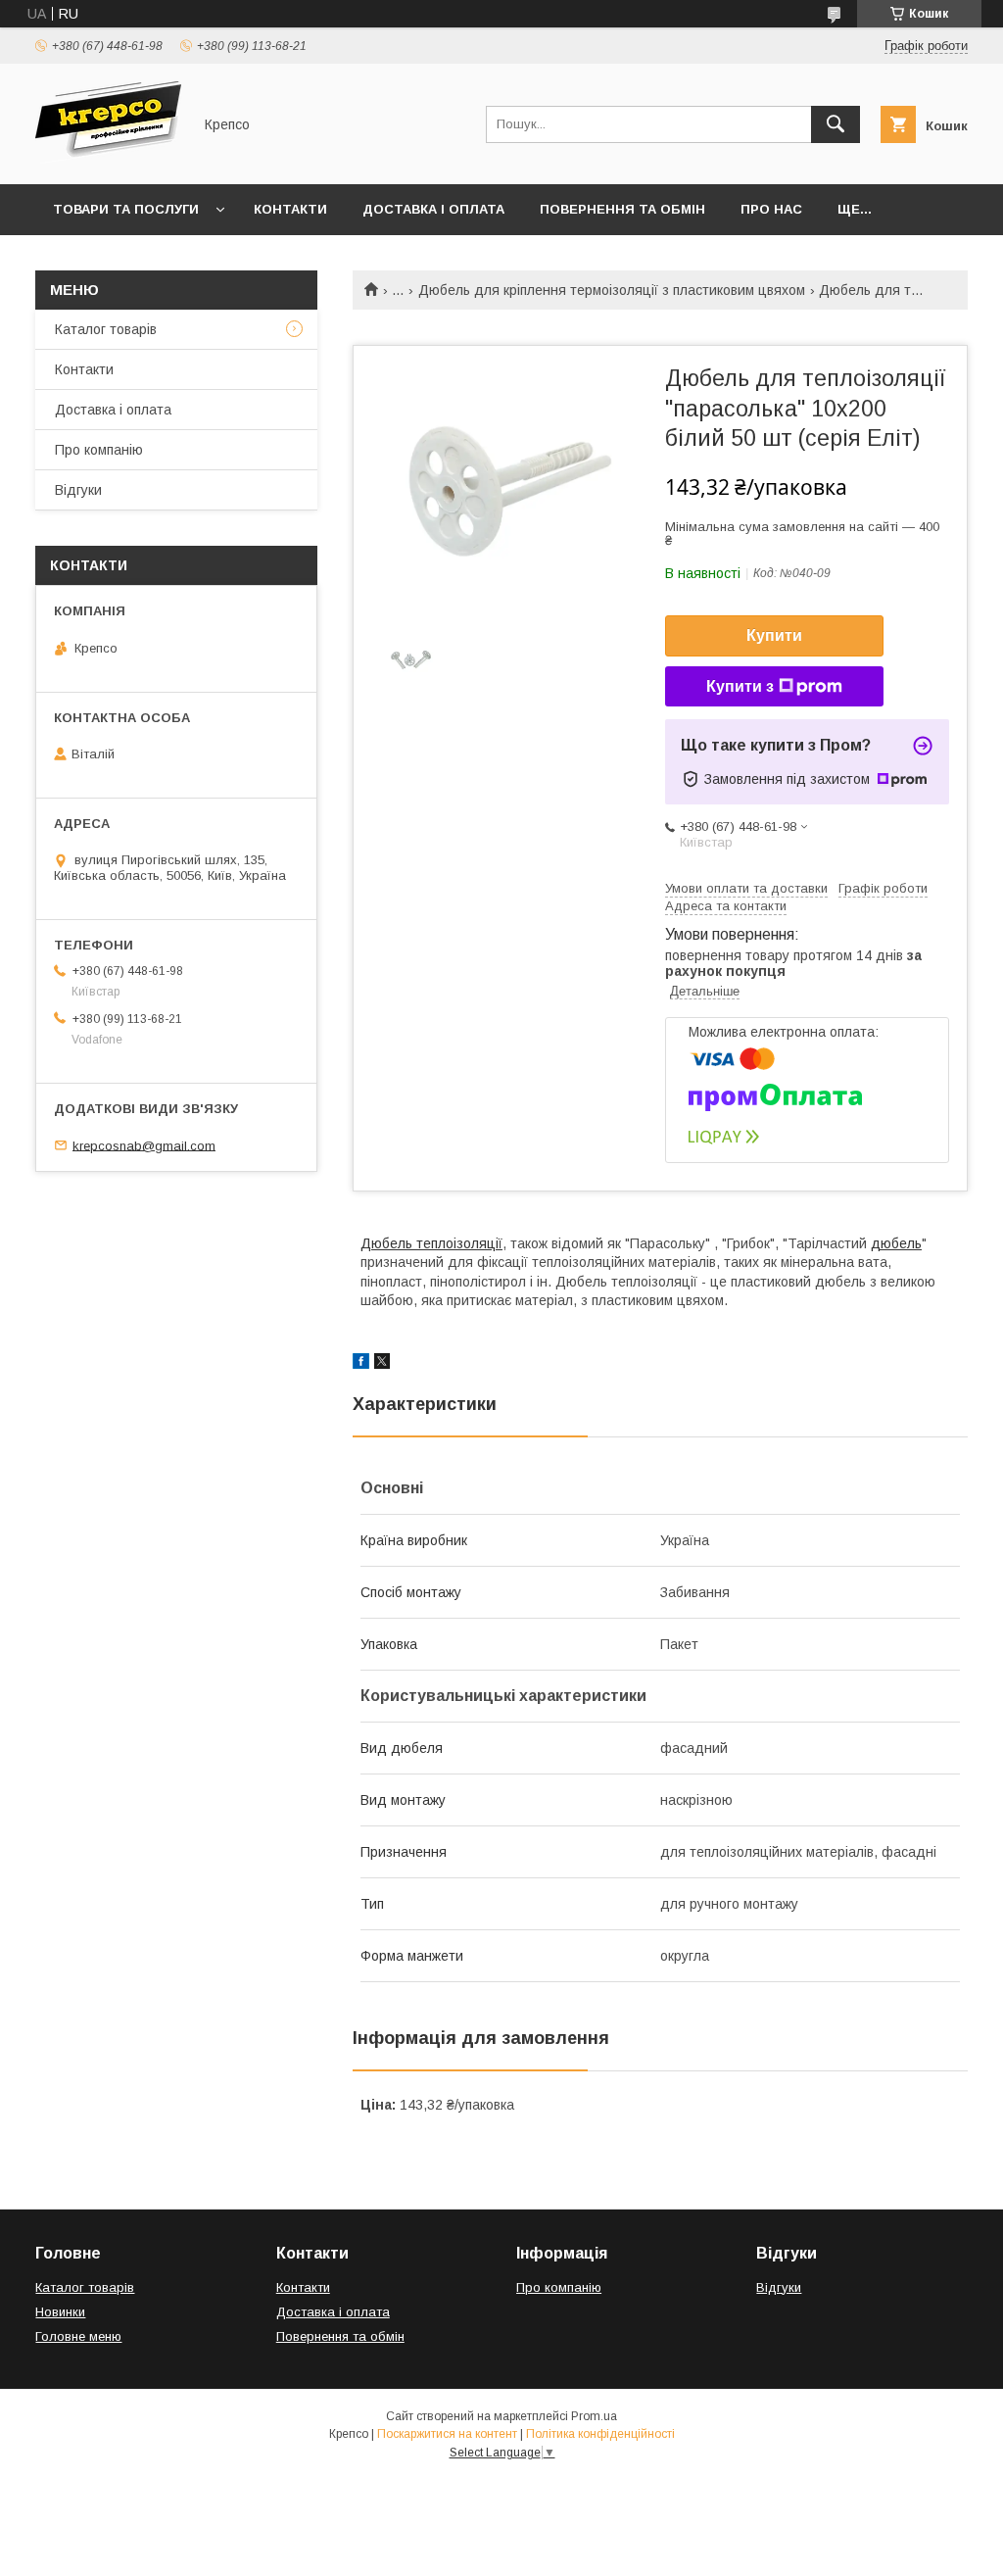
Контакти (290, 209)
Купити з (740, 686)
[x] (382, 1364)
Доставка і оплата (433, 209)
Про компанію (99, 450)
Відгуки (78, 490)
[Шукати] (836, 124)
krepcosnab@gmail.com (144, 1145)
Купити (774, 635)
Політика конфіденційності (600, 2434)
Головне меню (78, 2336)
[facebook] (361, 1364)
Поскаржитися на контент (447, 2434)
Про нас (771, 209)
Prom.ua (594, 2416)
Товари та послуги (126, 209)
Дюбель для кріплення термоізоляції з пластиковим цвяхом (612, 290)
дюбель (896, 1243)
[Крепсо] (108, 159)
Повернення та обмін (622, 209)
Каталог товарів (106, 329)
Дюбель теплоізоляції (431, 1243)
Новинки (60, 2312)
